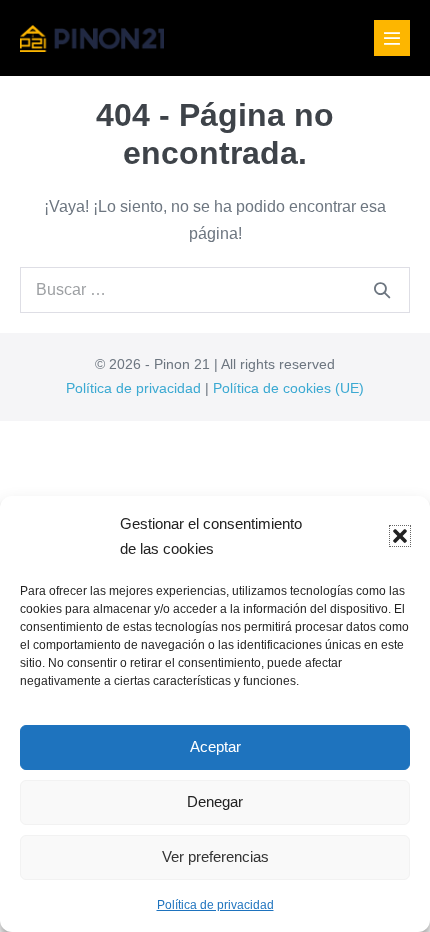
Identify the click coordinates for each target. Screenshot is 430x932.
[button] (400, 536)
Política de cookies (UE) (288, 388)
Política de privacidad (215, 905)
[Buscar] (382, 290)
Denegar (215, 801)
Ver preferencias (215, 856)
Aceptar (215, 746)
